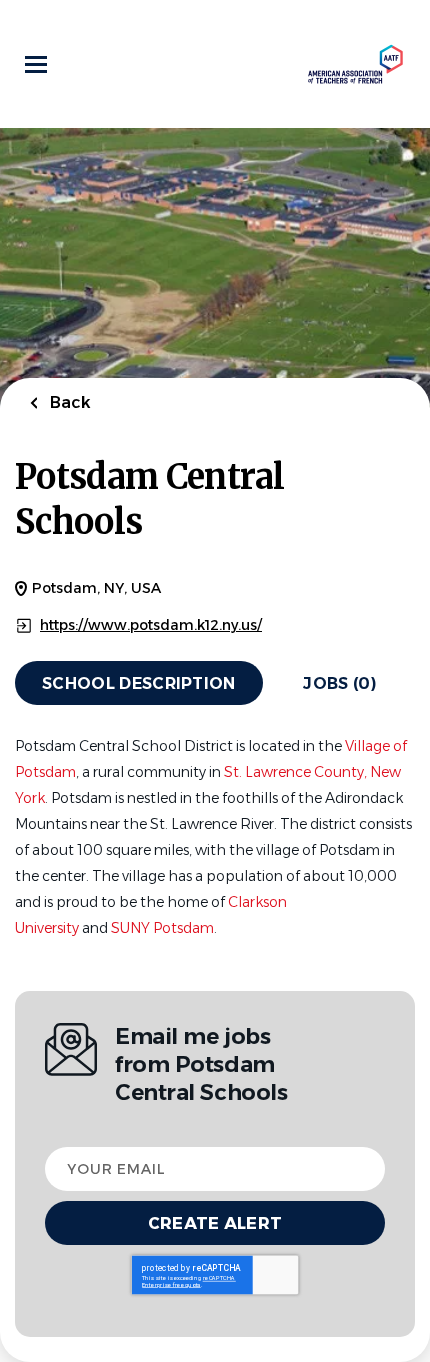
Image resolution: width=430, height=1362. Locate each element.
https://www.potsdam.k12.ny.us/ (151, 625)
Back (68, 402)
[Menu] (36, 64)
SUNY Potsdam (162, 928)
